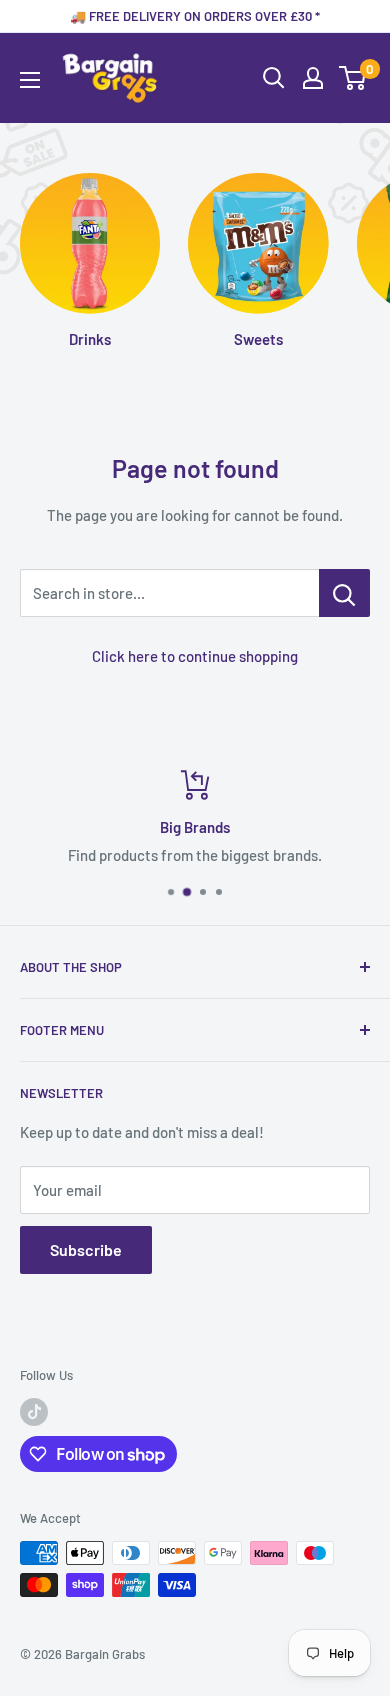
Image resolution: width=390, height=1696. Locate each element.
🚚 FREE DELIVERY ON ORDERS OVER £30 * (195, 16)
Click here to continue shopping (195, 656)
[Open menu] (30, 80)
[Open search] (274, 78)
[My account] (313, 78)
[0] (353, 78)
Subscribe (86, 1249)
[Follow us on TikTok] (34, 1412)
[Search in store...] (344, 593)
